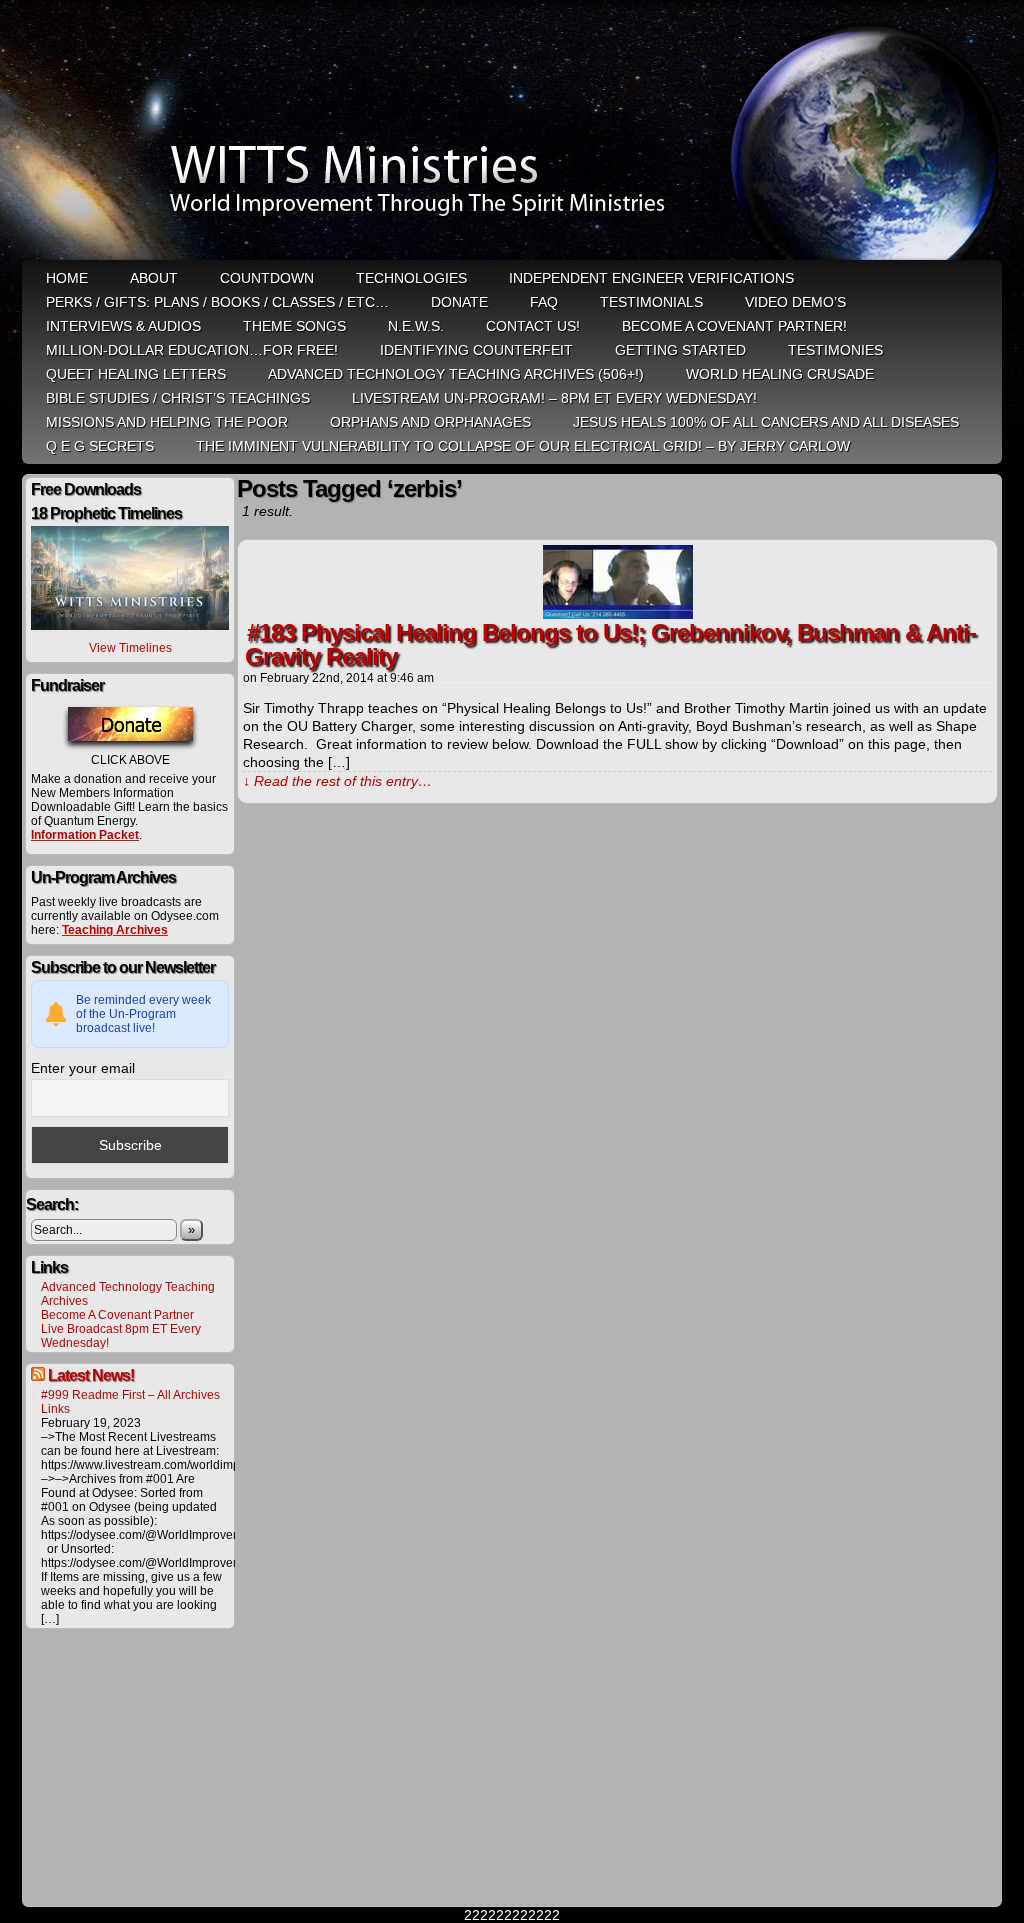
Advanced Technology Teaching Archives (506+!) (456, 374)
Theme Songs (294, 326)
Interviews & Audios (123, 326)
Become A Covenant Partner (117, 1315)
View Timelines (130, 648)
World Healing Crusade (780, 374)
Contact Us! (533, 326)
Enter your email (83, 1068)
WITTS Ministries (514, 132)
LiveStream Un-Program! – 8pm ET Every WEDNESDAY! (554, 398)
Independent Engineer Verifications (651, 278)
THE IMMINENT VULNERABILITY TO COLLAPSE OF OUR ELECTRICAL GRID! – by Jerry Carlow (523, 446)
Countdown (267, 278)
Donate (459, 302)
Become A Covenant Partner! (734, 326)
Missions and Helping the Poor (167, 422)
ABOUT (154, 278)
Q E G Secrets (100, 446)
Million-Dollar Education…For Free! (192, 350)
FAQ (544, 302)
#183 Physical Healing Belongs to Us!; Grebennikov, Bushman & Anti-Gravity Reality (610, 644)
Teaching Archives (115, 930)
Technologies (411, 278)
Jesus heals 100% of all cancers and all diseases (766, 422)
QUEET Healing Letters (136, 374)
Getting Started (680, 350)
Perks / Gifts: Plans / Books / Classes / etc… (217, 302)
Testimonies (835, 350)
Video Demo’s (795, 302)
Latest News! (91, 1375)
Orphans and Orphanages (430, 422)
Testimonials (651, 302)
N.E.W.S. (416, 326)
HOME (67, 278)
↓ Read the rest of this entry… (337, 781)
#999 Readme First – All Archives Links (130, 1402)
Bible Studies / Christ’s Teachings (178, 398)
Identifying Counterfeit (476, 350)
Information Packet (85, 835)
